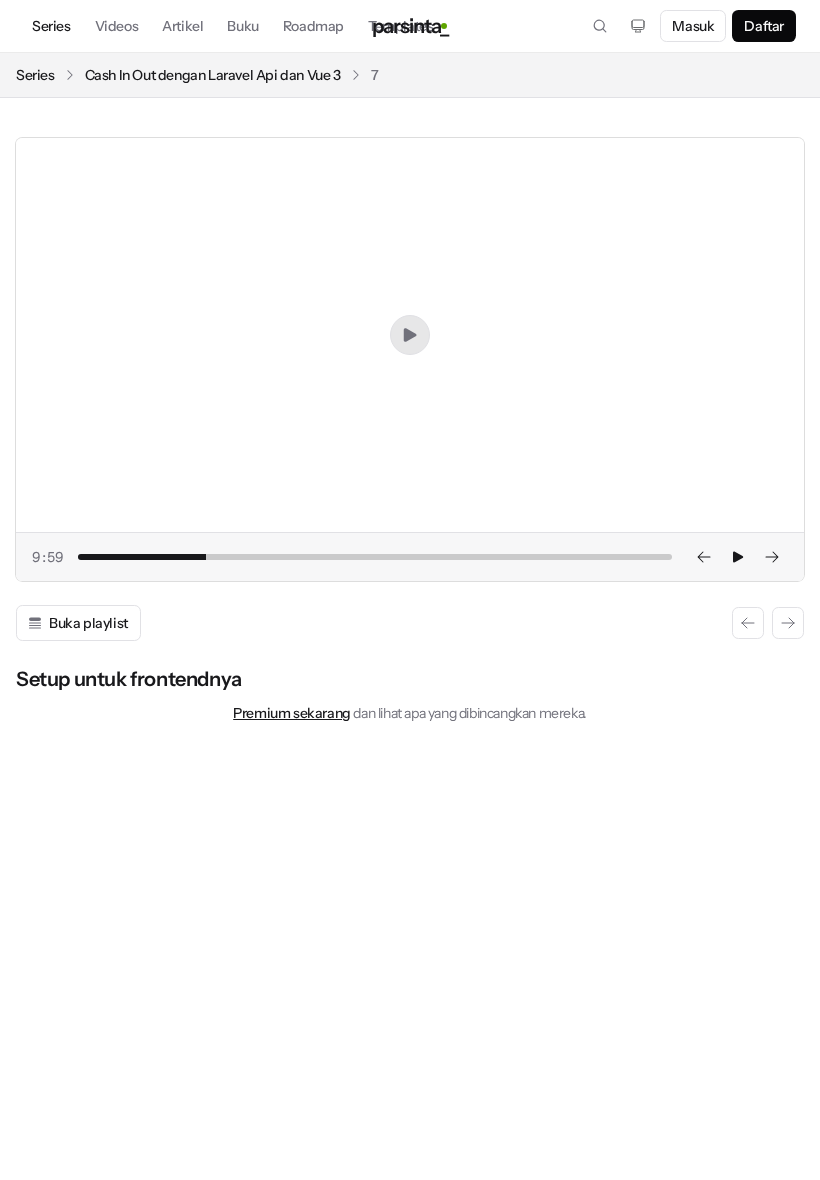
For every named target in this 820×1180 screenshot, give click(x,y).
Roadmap (313, 26)
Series (51, 26)
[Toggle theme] (638, 26)
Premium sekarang (292, 713)
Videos (117, 26)
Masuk (693, 26)
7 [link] (375, 75)
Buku (242, 26)
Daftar (764, 26)
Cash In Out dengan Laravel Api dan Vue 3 (213, 75)
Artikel (182, 26)
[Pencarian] (600, 26)
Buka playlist (88, 623)
